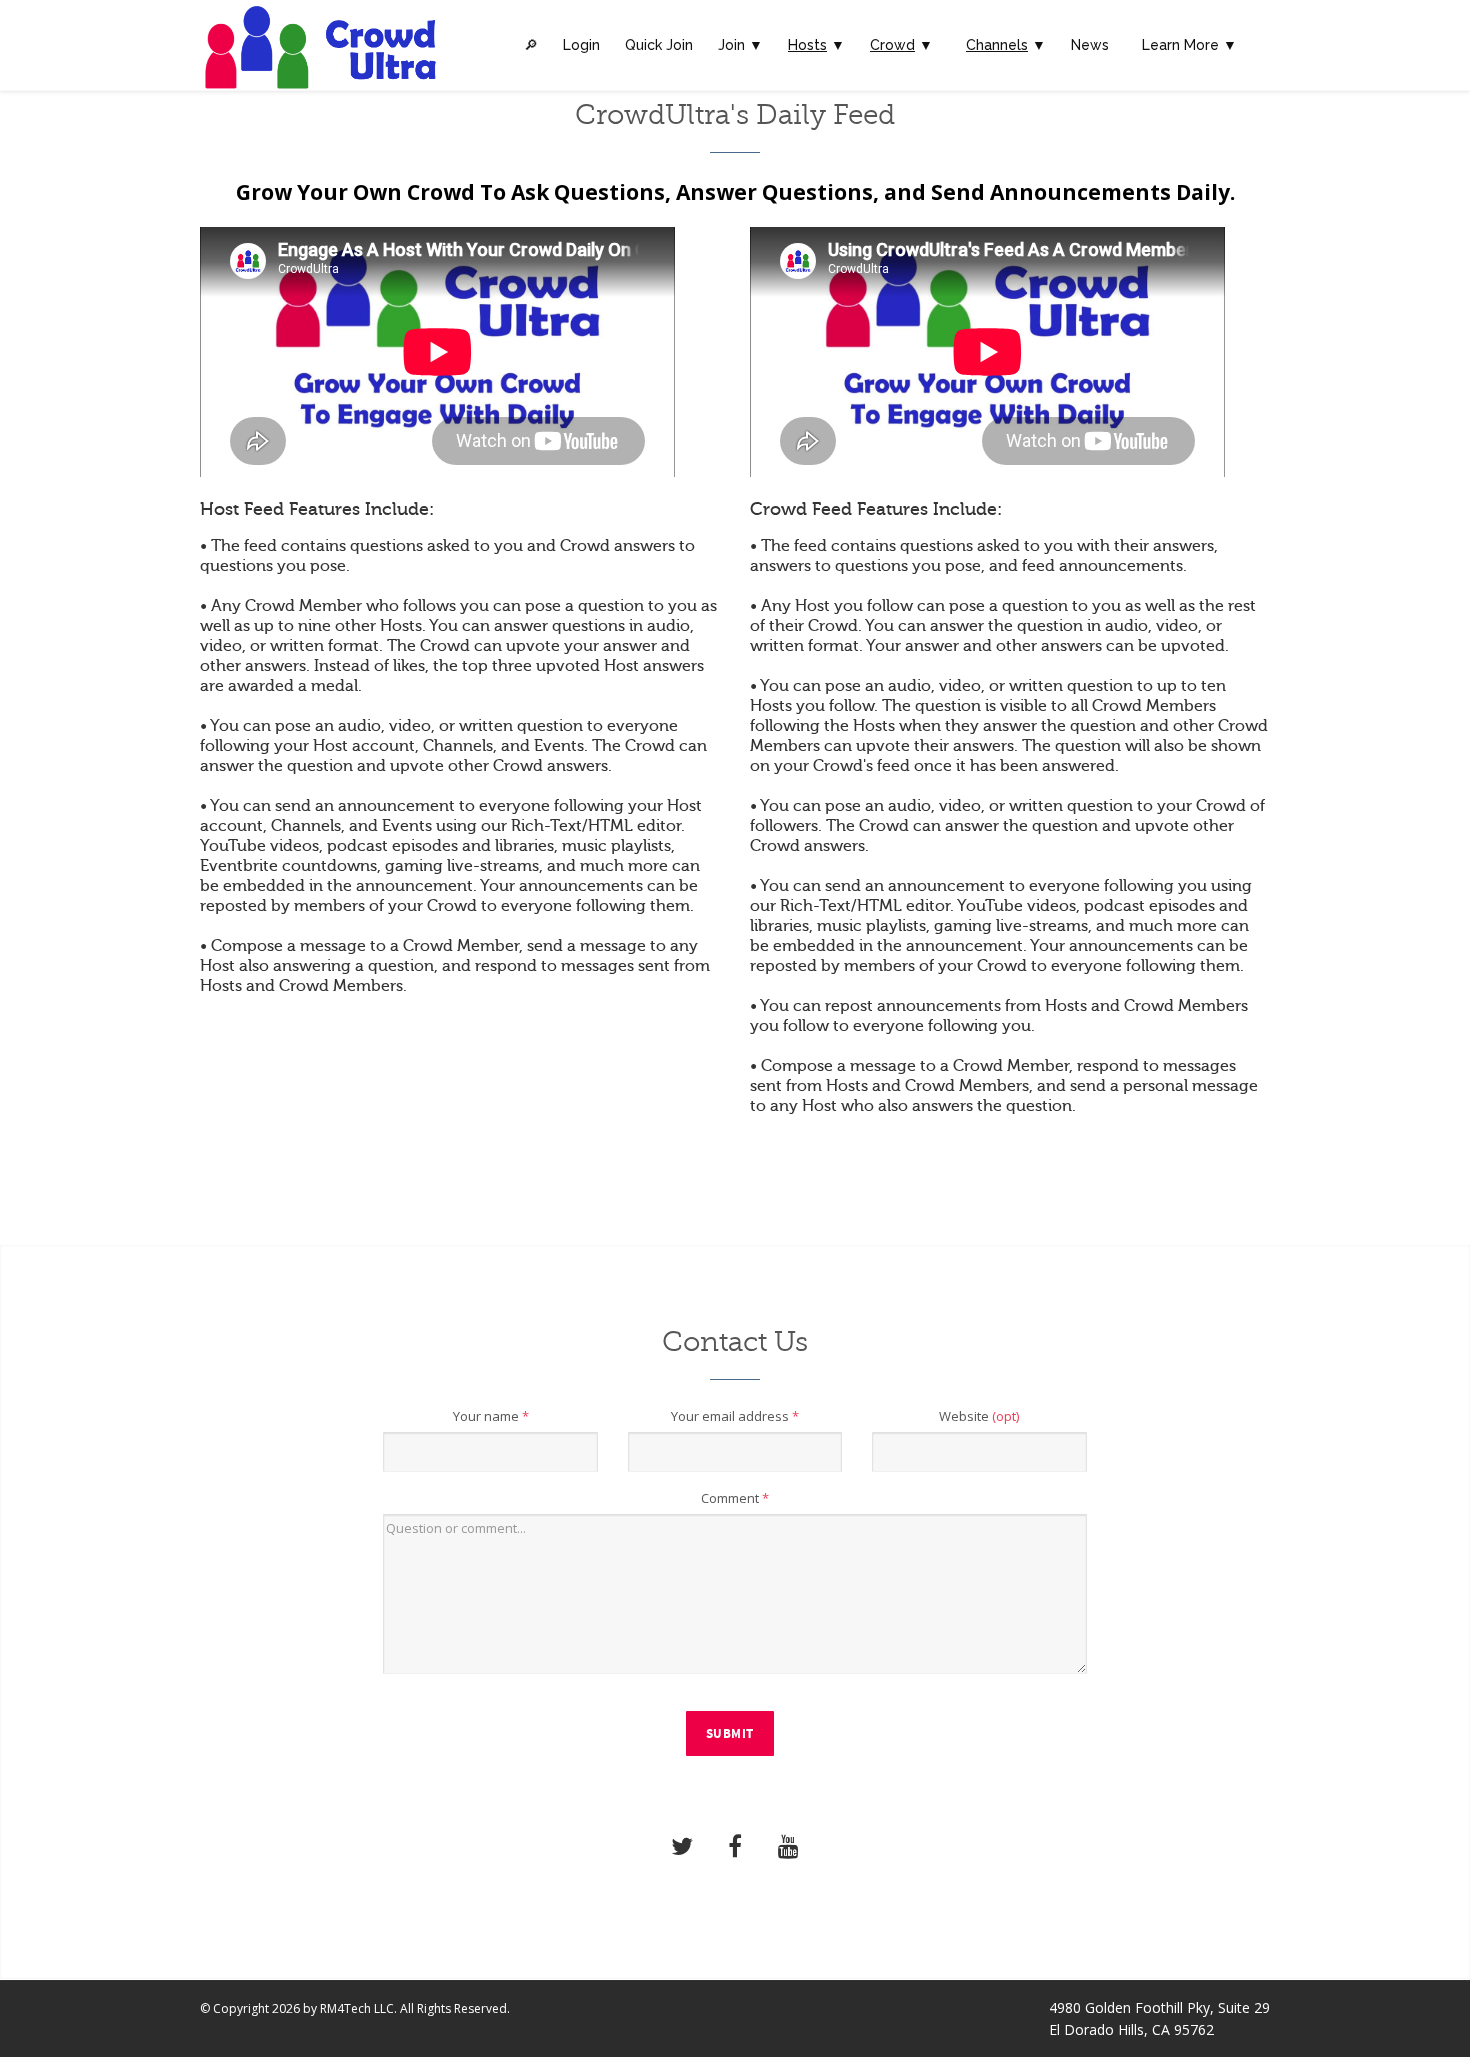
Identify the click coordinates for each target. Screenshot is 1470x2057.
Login (581, 45)
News (1090, 45)
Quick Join (659, 45)
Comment (735, 1498)
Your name (491, 1416)
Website (979, 1416)
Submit (730, 1734)
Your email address (735, 1416)
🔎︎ (531, 45)
